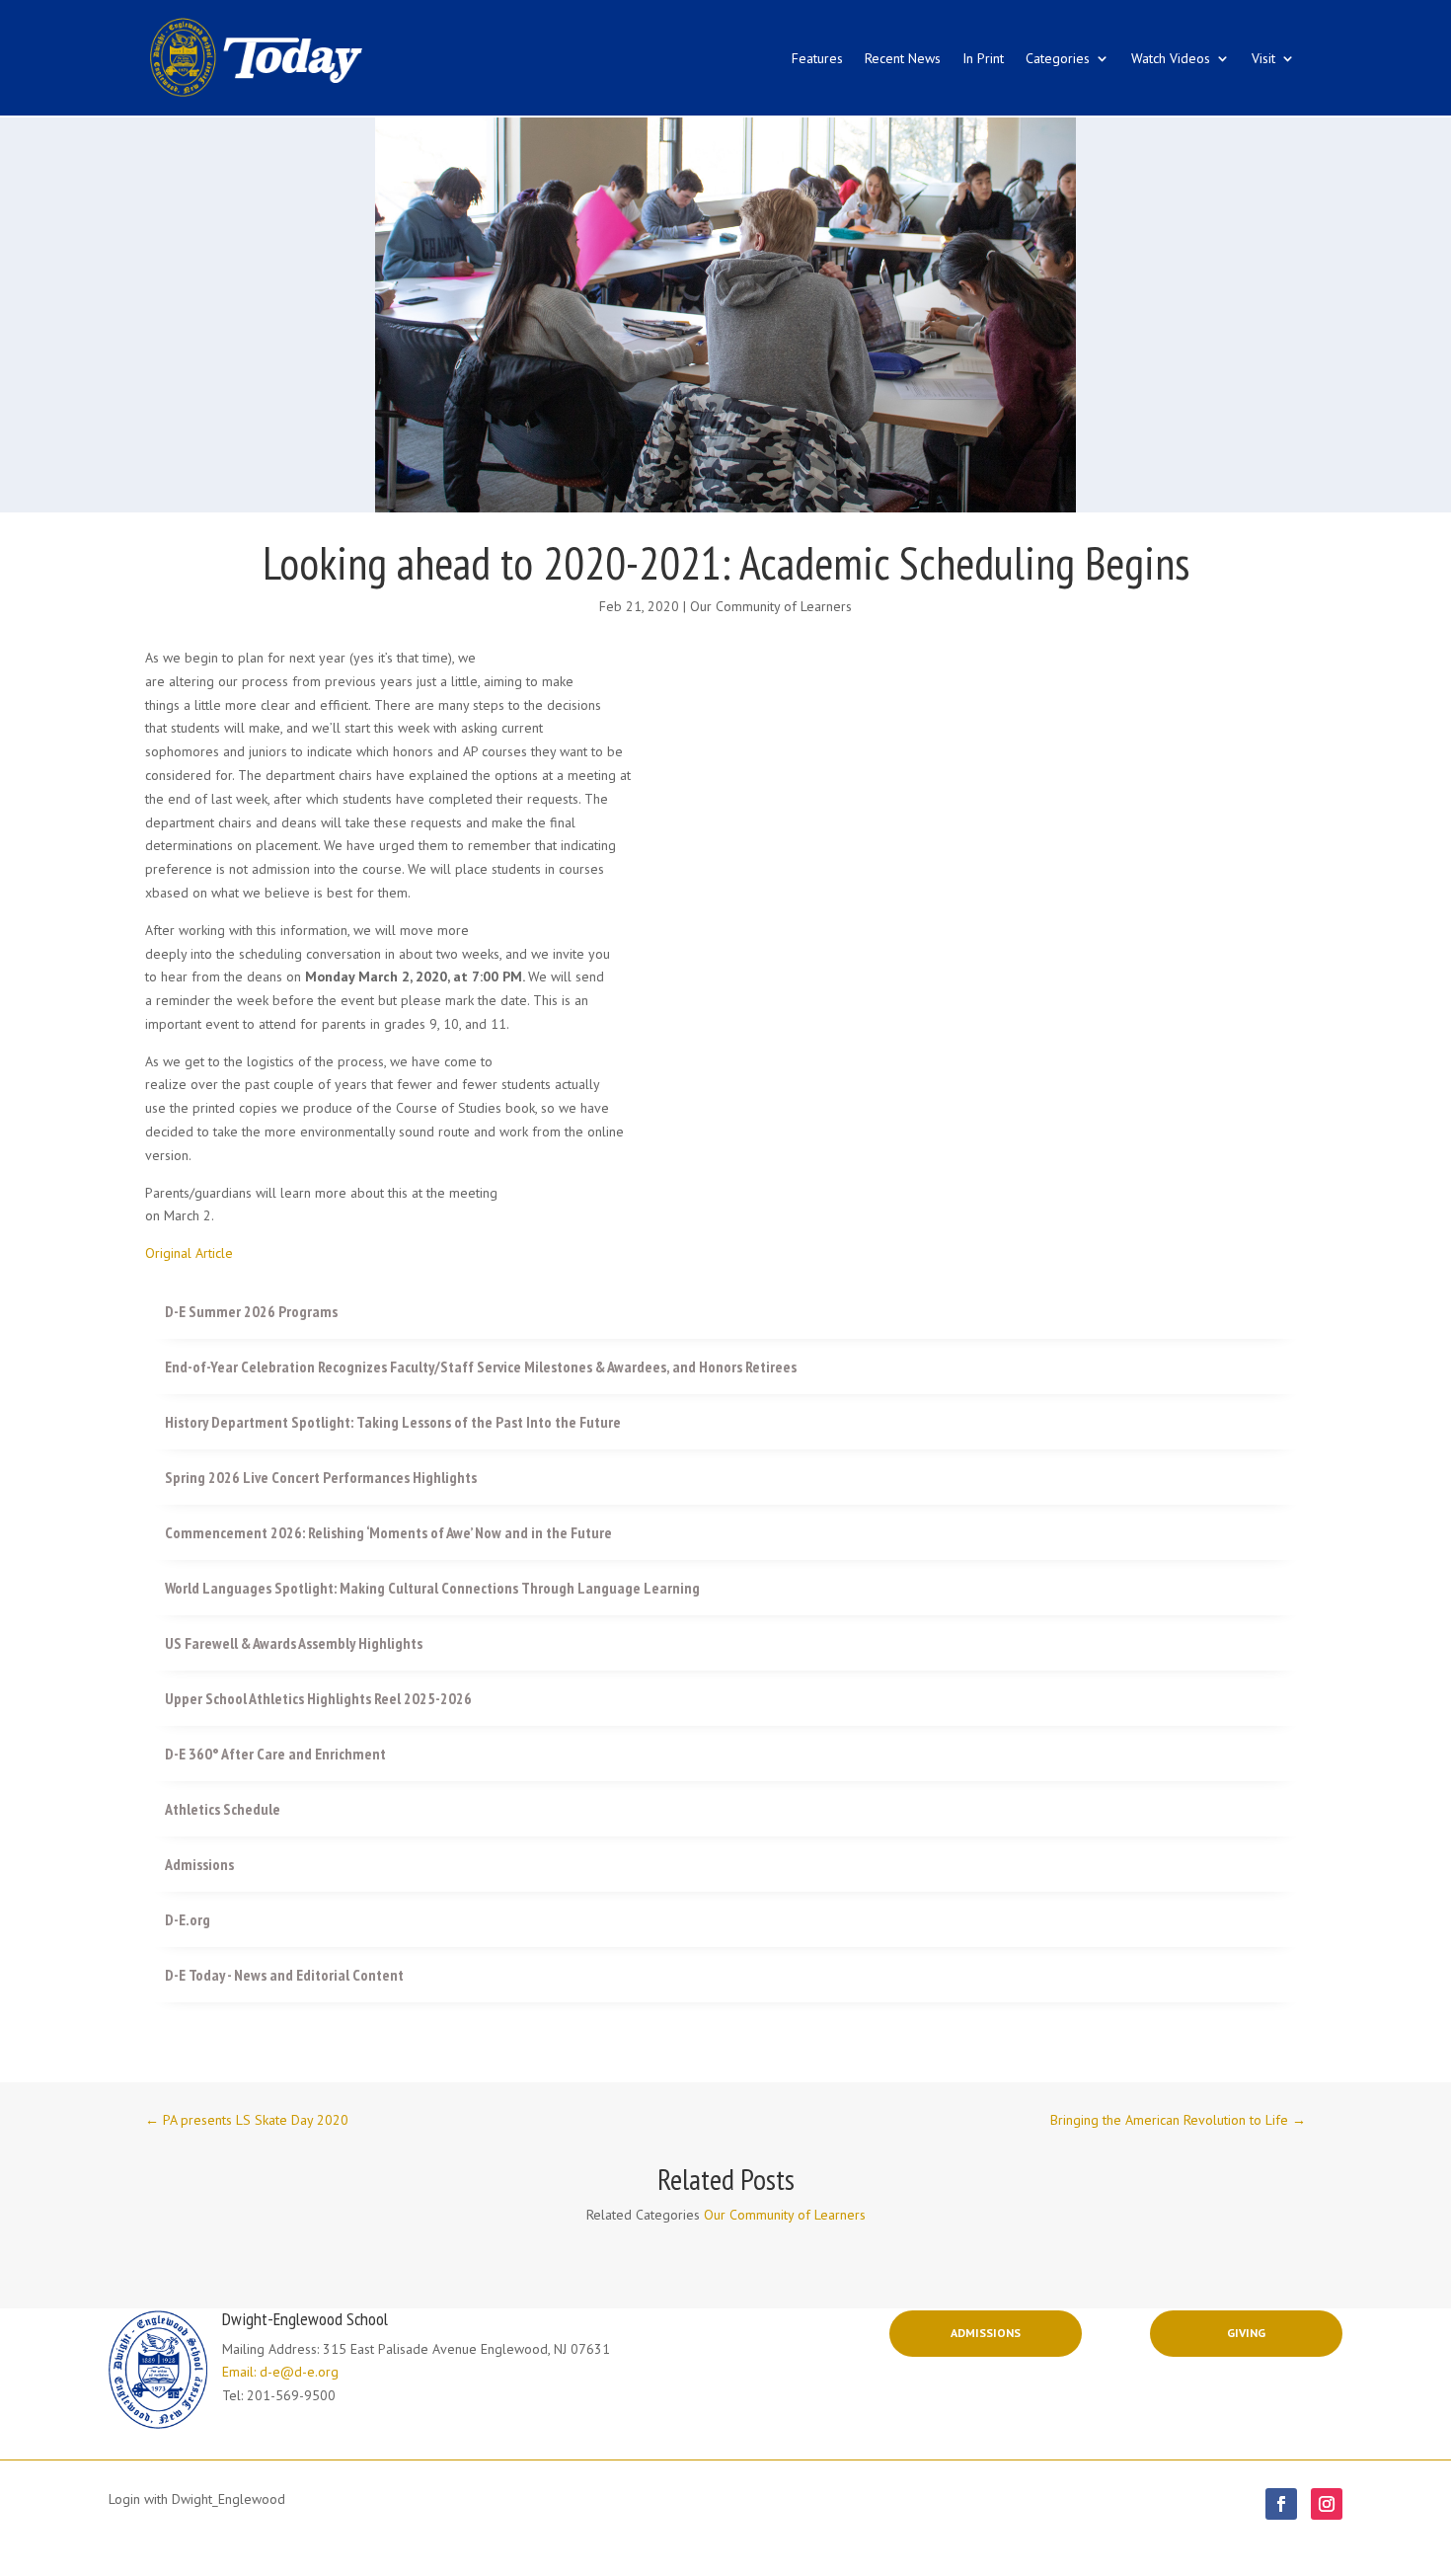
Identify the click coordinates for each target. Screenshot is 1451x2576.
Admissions (986, 2333)
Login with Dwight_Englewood (197, 2499)
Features (817, 58)
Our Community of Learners (771, 606)
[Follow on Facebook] (1281, 2504)
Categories (1058, 58)
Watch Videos (1171, 58)
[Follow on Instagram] (1327, 2504)
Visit (1263, 58)
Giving (1246, 2333)
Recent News (903, 58)
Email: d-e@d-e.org (280, 2372)
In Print (983, 58)
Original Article (189, 1253)
